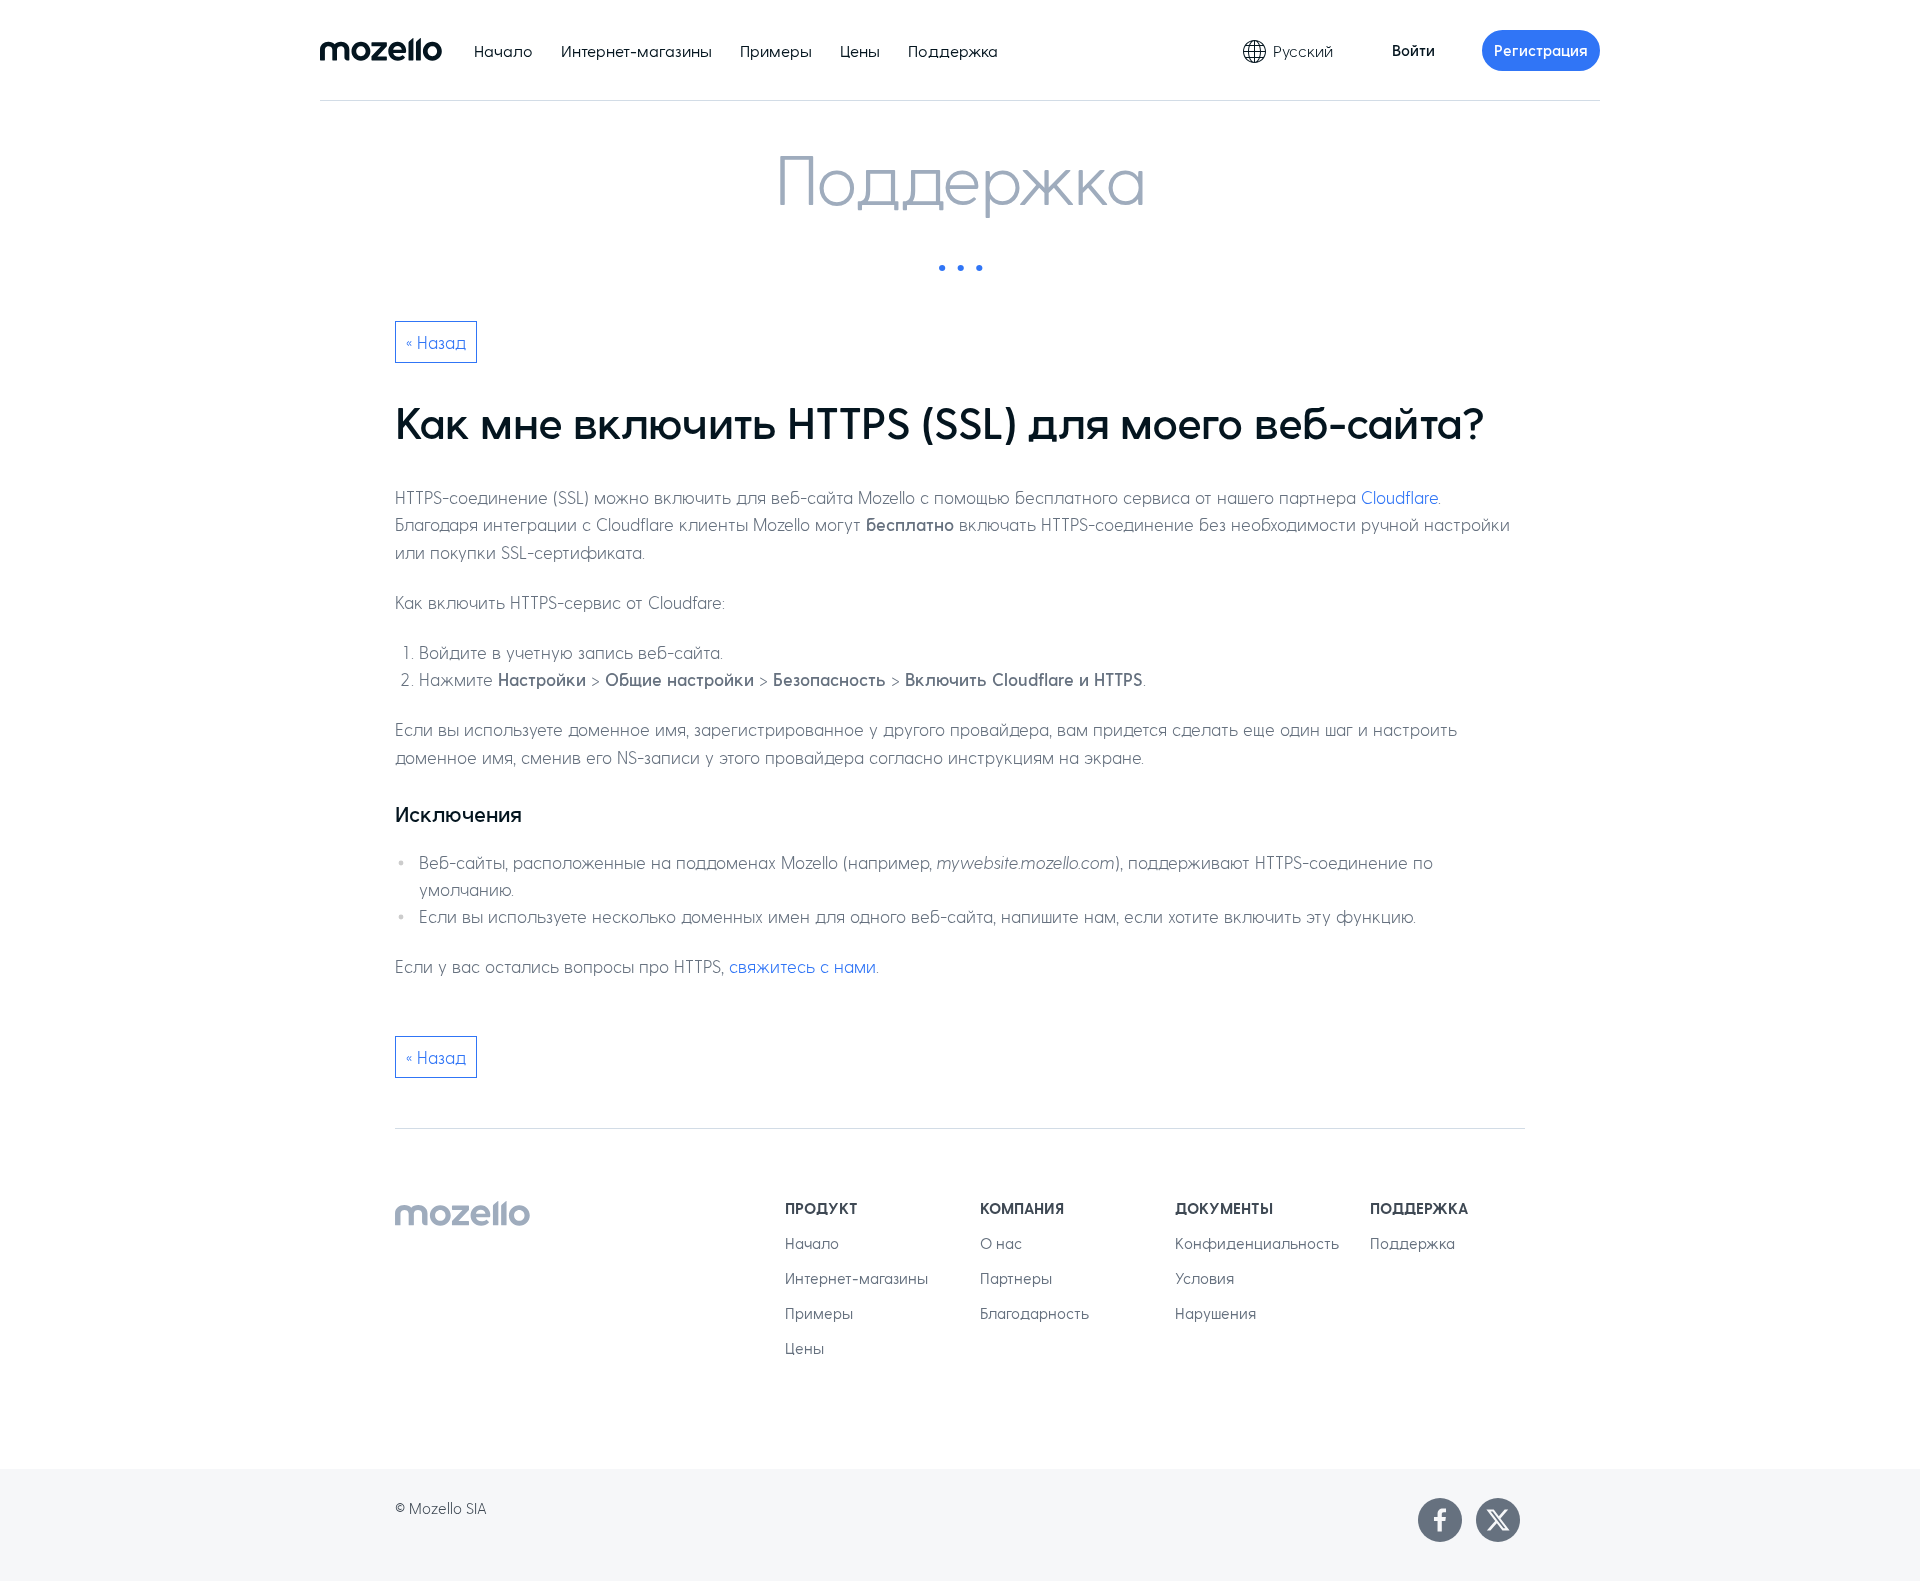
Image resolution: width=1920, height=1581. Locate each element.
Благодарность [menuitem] (1034, 1313)
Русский (1303, 50)
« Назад (436, 342)
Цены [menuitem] (860, 50)
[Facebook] (1440, 1520)
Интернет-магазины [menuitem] (636, 50)
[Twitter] (1498, 1520)
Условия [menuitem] (1204, 1278)
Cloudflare (1399, 497)
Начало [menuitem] (503, 50)
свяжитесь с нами (802, 966)
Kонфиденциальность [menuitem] (1257, 1243)
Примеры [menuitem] (776, 50)
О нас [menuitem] (1001, 1243)
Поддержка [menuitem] (953, 50)
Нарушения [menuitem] (1215, 1313)
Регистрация (1541, 50)
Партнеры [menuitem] (1016, 1278)
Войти (1413, 50)
